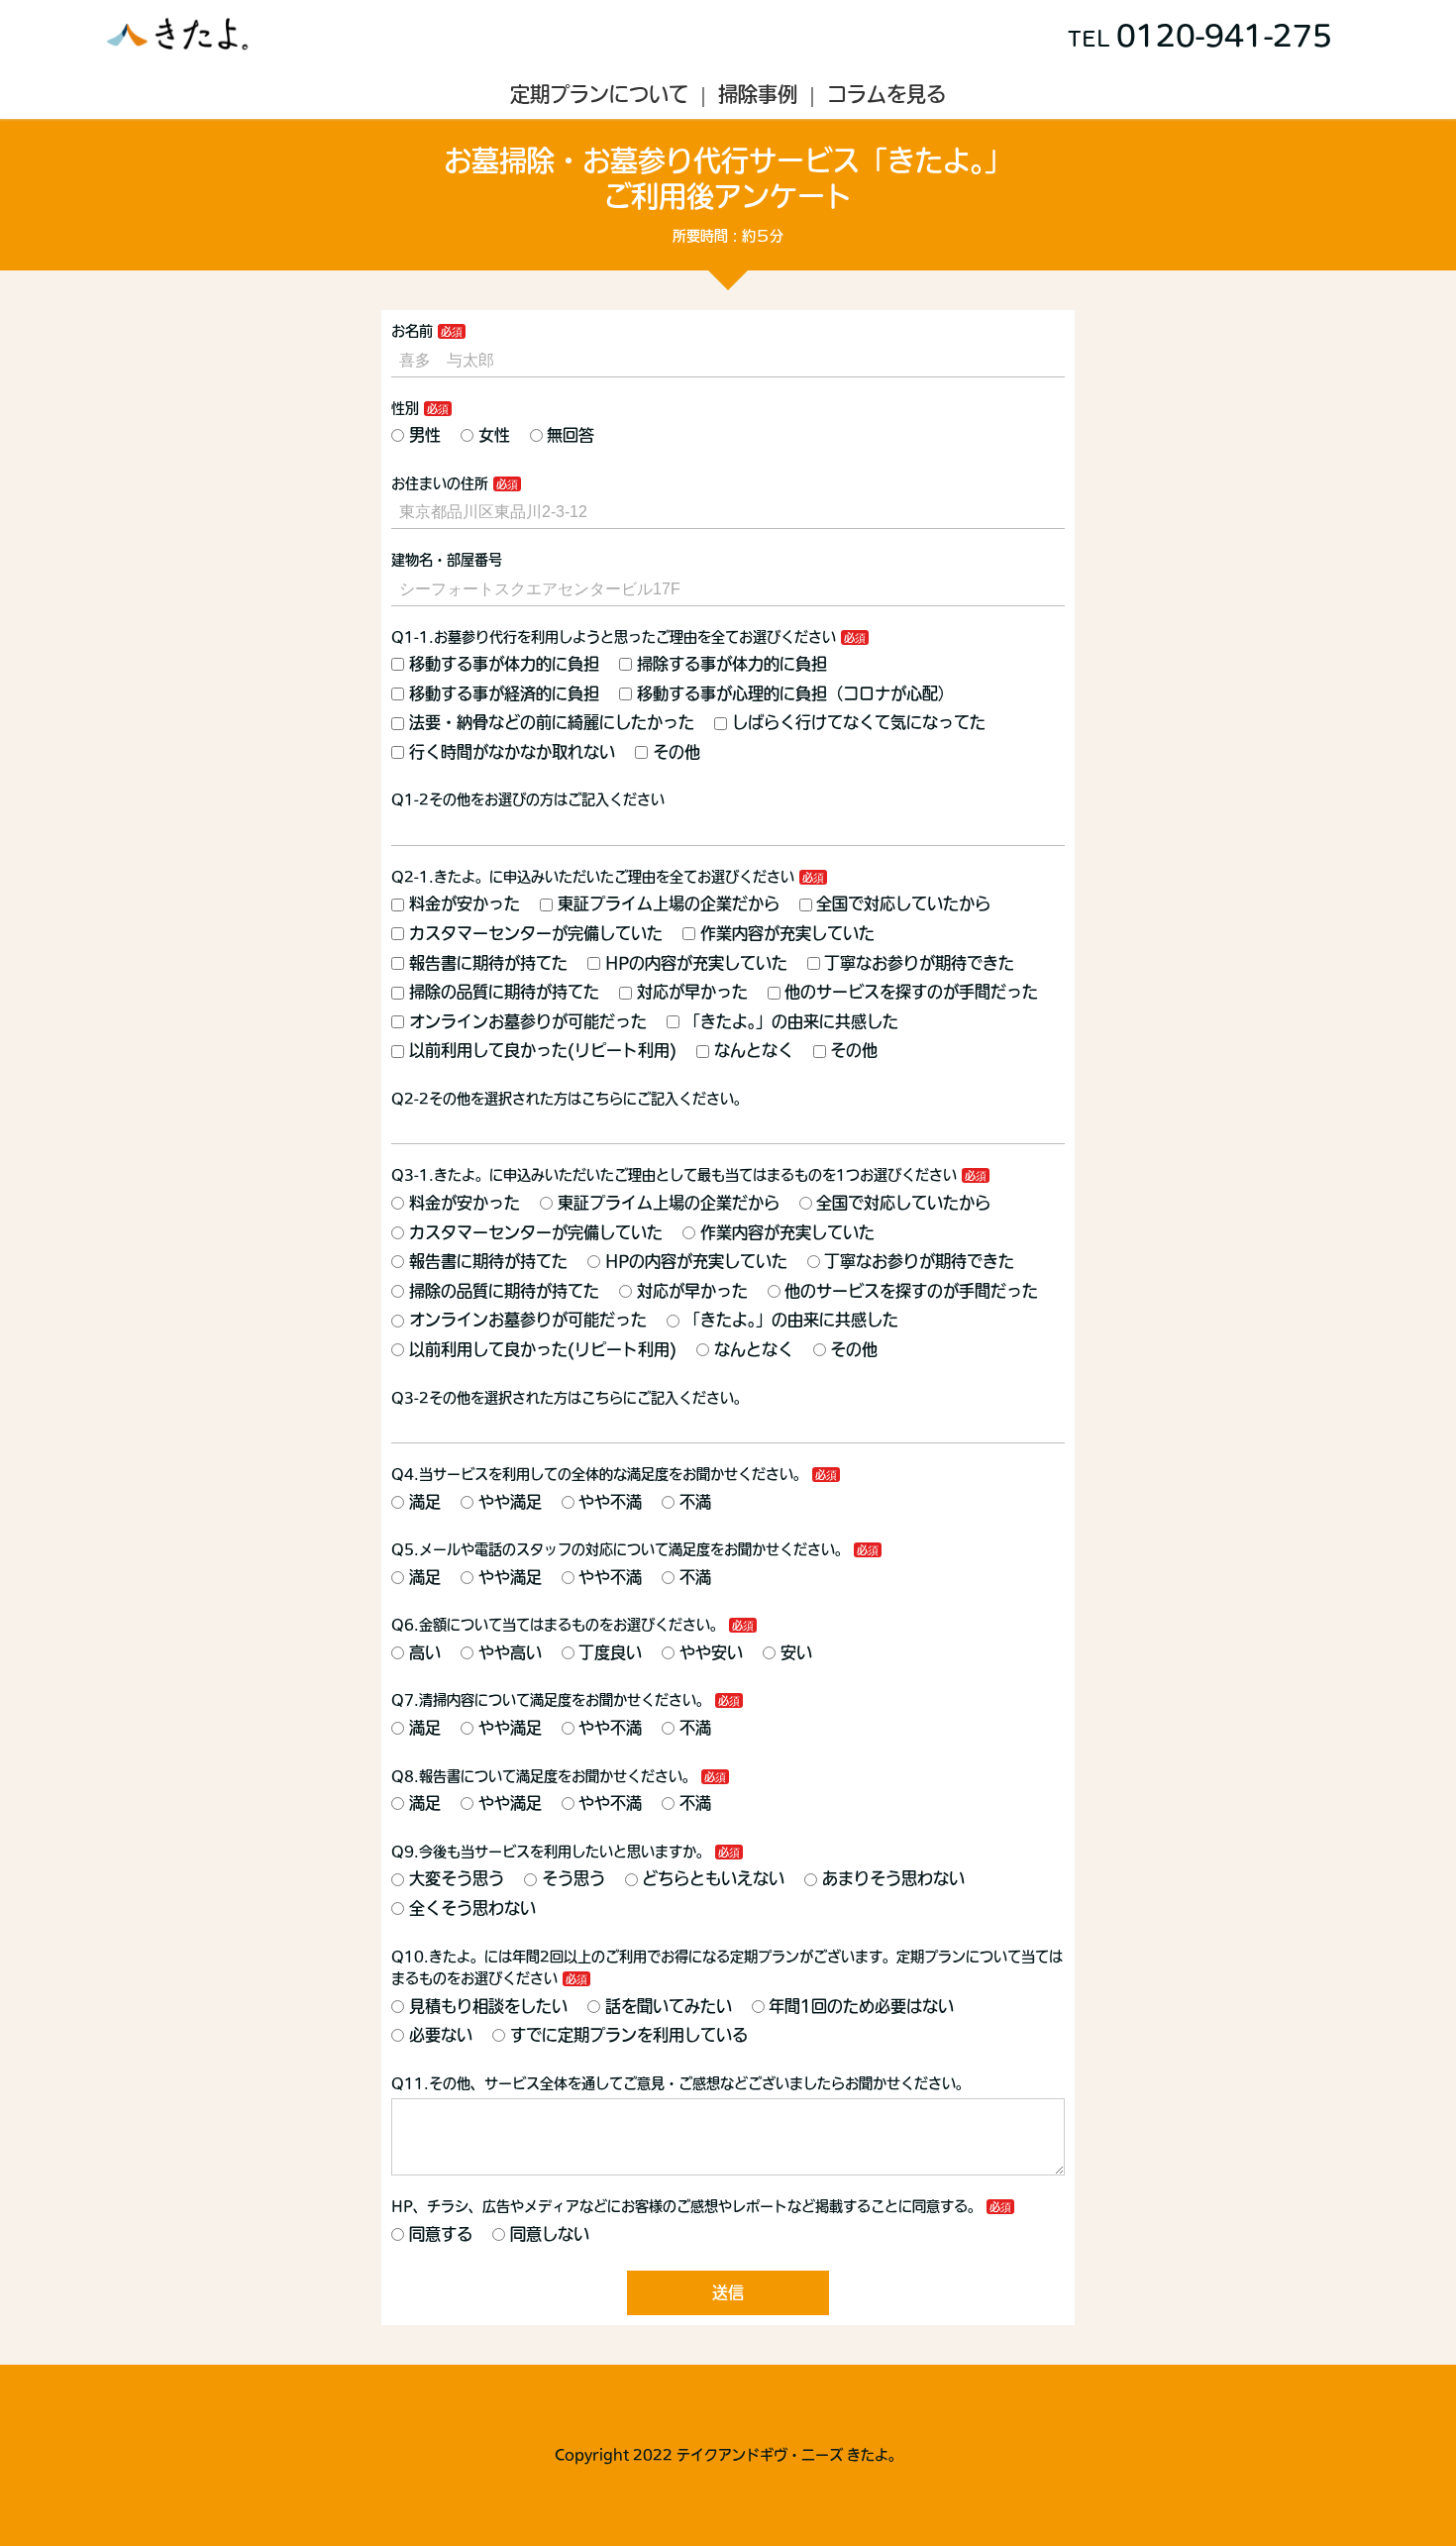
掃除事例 (758, 94)
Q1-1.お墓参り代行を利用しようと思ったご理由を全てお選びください (614, 637)
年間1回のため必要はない (861, 2006)
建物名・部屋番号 (447, 560)
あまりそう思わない (893, 1878)
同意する (441, 2234)
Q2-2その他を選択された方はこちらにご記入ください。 (570, 1099)
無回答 (571, 435)
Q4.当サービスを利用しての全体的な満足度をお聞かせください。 (599, 1474)
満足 (425, 1502)
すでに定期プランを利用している (629, 2035)
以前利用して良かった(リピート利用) (543, 1050)
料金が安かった (465, 903)
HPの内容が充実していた (696, 963)
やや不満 (610, 1502)
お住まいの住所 (440, 483)
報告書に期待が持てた (488, 963)
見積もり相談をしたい (488, 2006)
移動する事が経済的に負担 (504, 693)
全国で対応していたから (903, 903)
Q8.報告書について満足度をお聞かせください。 (544, 1776)
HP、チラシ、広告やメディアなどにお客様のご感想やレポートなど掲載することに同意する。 (686, 2206)
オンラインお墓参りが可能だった (528, 1021)
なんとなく (754, 1050)
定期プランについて (599, 94)
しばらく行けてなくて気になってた (859, 722)
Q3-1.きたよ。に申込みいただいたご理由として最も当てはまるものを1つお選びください (674, 1175)
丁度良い (610, 1652)
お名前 (412, 331)
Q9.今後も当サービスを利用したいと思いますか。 (551, 1852)
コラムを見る (886, 94)
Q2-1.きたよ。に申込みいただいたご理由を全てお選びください (593, 877)
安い (796, 1652)
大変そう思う (457, 1878)
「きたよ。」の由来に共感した (791, 1021)
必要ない (441, 2035)
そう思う (573, 1878)
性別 (405, 408)
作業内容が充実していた (787, 933)
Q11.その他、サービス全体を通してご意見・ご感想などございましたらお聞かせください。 (680, 2083)
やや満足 (510, 1502)
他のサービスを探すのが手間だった (911, 992)
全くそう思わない (472, 1908)
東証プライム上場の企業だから (669, 903)
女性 (494, 435)
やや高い (510, 1652)
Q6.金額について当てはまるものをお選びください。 (558, 1625)
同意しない (550, 2234)
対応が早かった (692, 992)
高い (425, 1652)
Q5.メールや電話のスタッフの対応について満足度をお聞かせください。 (620, 1549)
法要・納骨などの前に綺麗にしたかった (552, 722)
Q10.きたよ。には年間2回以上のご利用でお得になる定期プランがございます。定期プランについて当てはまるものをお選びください (727, 1967)
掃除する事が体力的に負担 (732, 664)
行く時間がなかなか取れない (512, 752)
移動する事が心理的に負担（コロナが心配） (795, 693)
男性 (425, 435)
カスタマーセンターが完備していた (536, 933)
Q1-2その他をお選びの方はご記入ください (528, 799)
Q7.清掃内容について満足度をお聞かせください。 (551, 1700)
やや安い (711, 1652)
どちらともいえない (713, 1878)
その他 (676, 752)
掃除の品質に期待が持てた (504, 992)
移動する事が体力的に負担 (504, 664)
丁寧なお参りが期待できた (919, 963)
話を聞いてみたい (669, 2006)
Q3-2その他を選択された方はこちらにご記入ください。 (570, 1398)
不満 (695, 1502)
